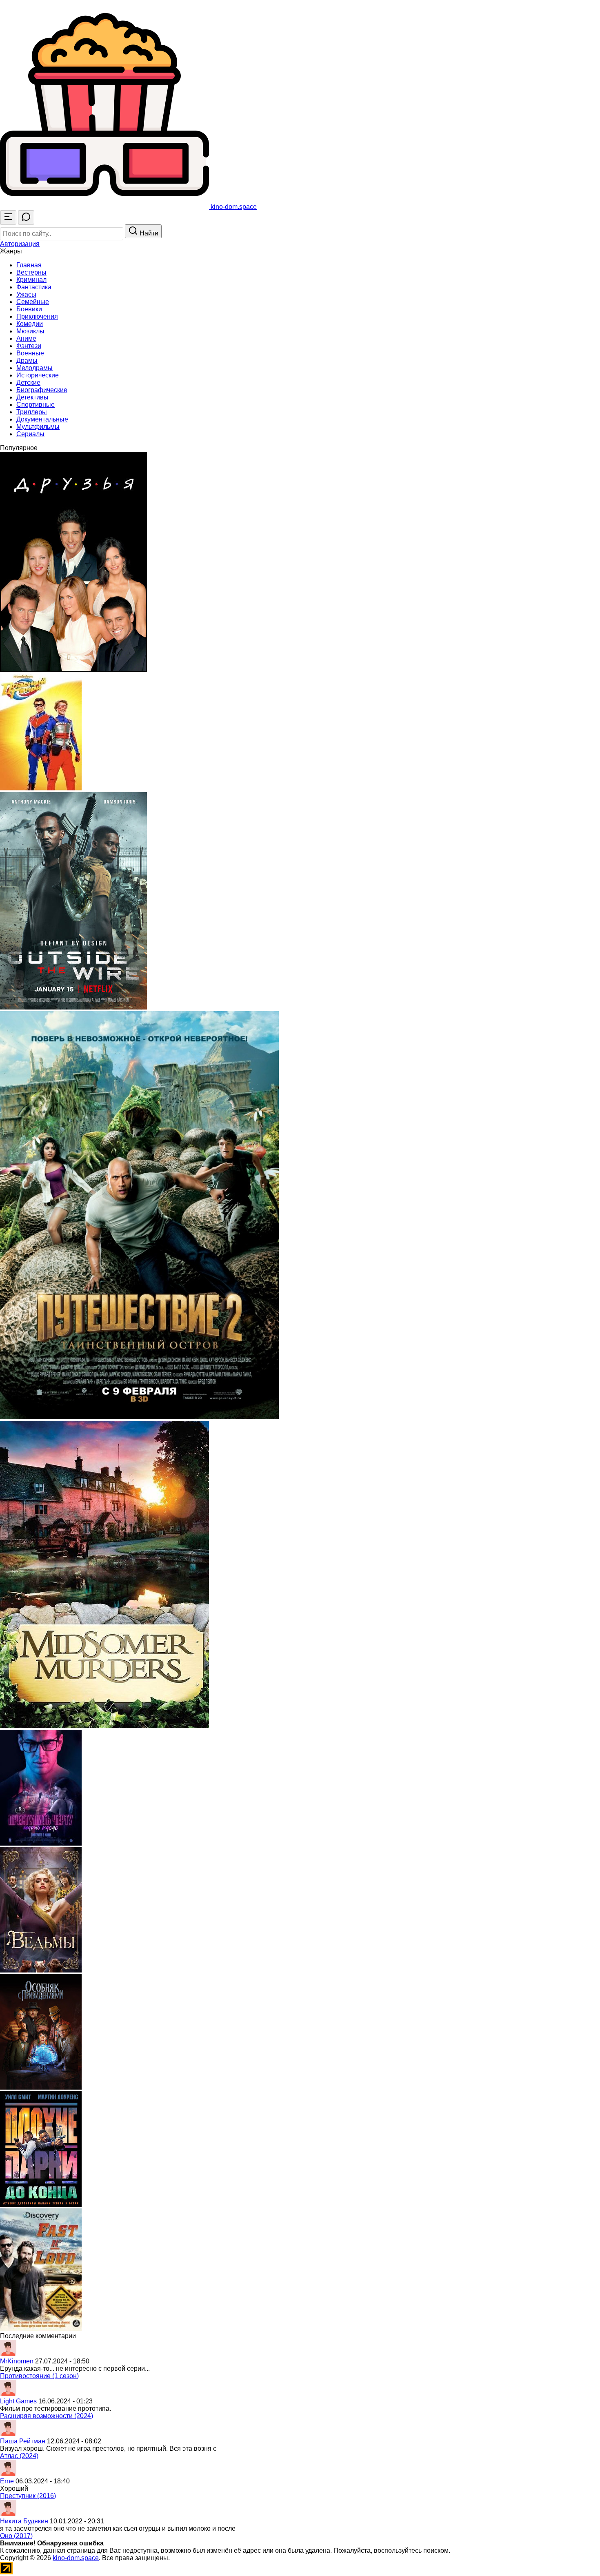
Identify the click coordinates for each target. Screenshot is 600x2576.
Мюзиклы (30, 331)
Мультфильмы (38, 427)
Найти (148, 233)
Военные (30, 353)
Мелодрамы (34, 368)
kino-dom (233, 207)
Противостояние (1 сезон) (39, 2376)
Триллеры (32, 412)
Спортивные (36, 405)
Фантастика (34, 287)
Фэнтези (29, 346)
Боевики (29, 309)
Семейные (33, 302)
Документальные (42, 419)
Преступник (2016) (28, 2496)
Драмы (27, 361)
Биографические (42, 390)
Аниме (26, 338)
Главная (29, 265)
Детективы (32, 397)
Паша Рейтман (23, 2441)
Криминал (31, 280)
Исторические (38, 375)
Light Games (18, 2401)
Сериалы (30, 434)
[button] (20, 244)
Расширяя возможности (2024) (47, 2416)
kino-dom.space (76, 2558)
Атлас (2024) (19, 2456)
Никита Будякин (24, 2521)
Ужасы (26, 294)
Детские (28, 383)
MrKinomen (17, 2361)
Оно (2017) (16, 2536)
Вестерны (31, 272)
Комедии (30, 324)
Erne (7, 2481)
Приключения (37, 316)
